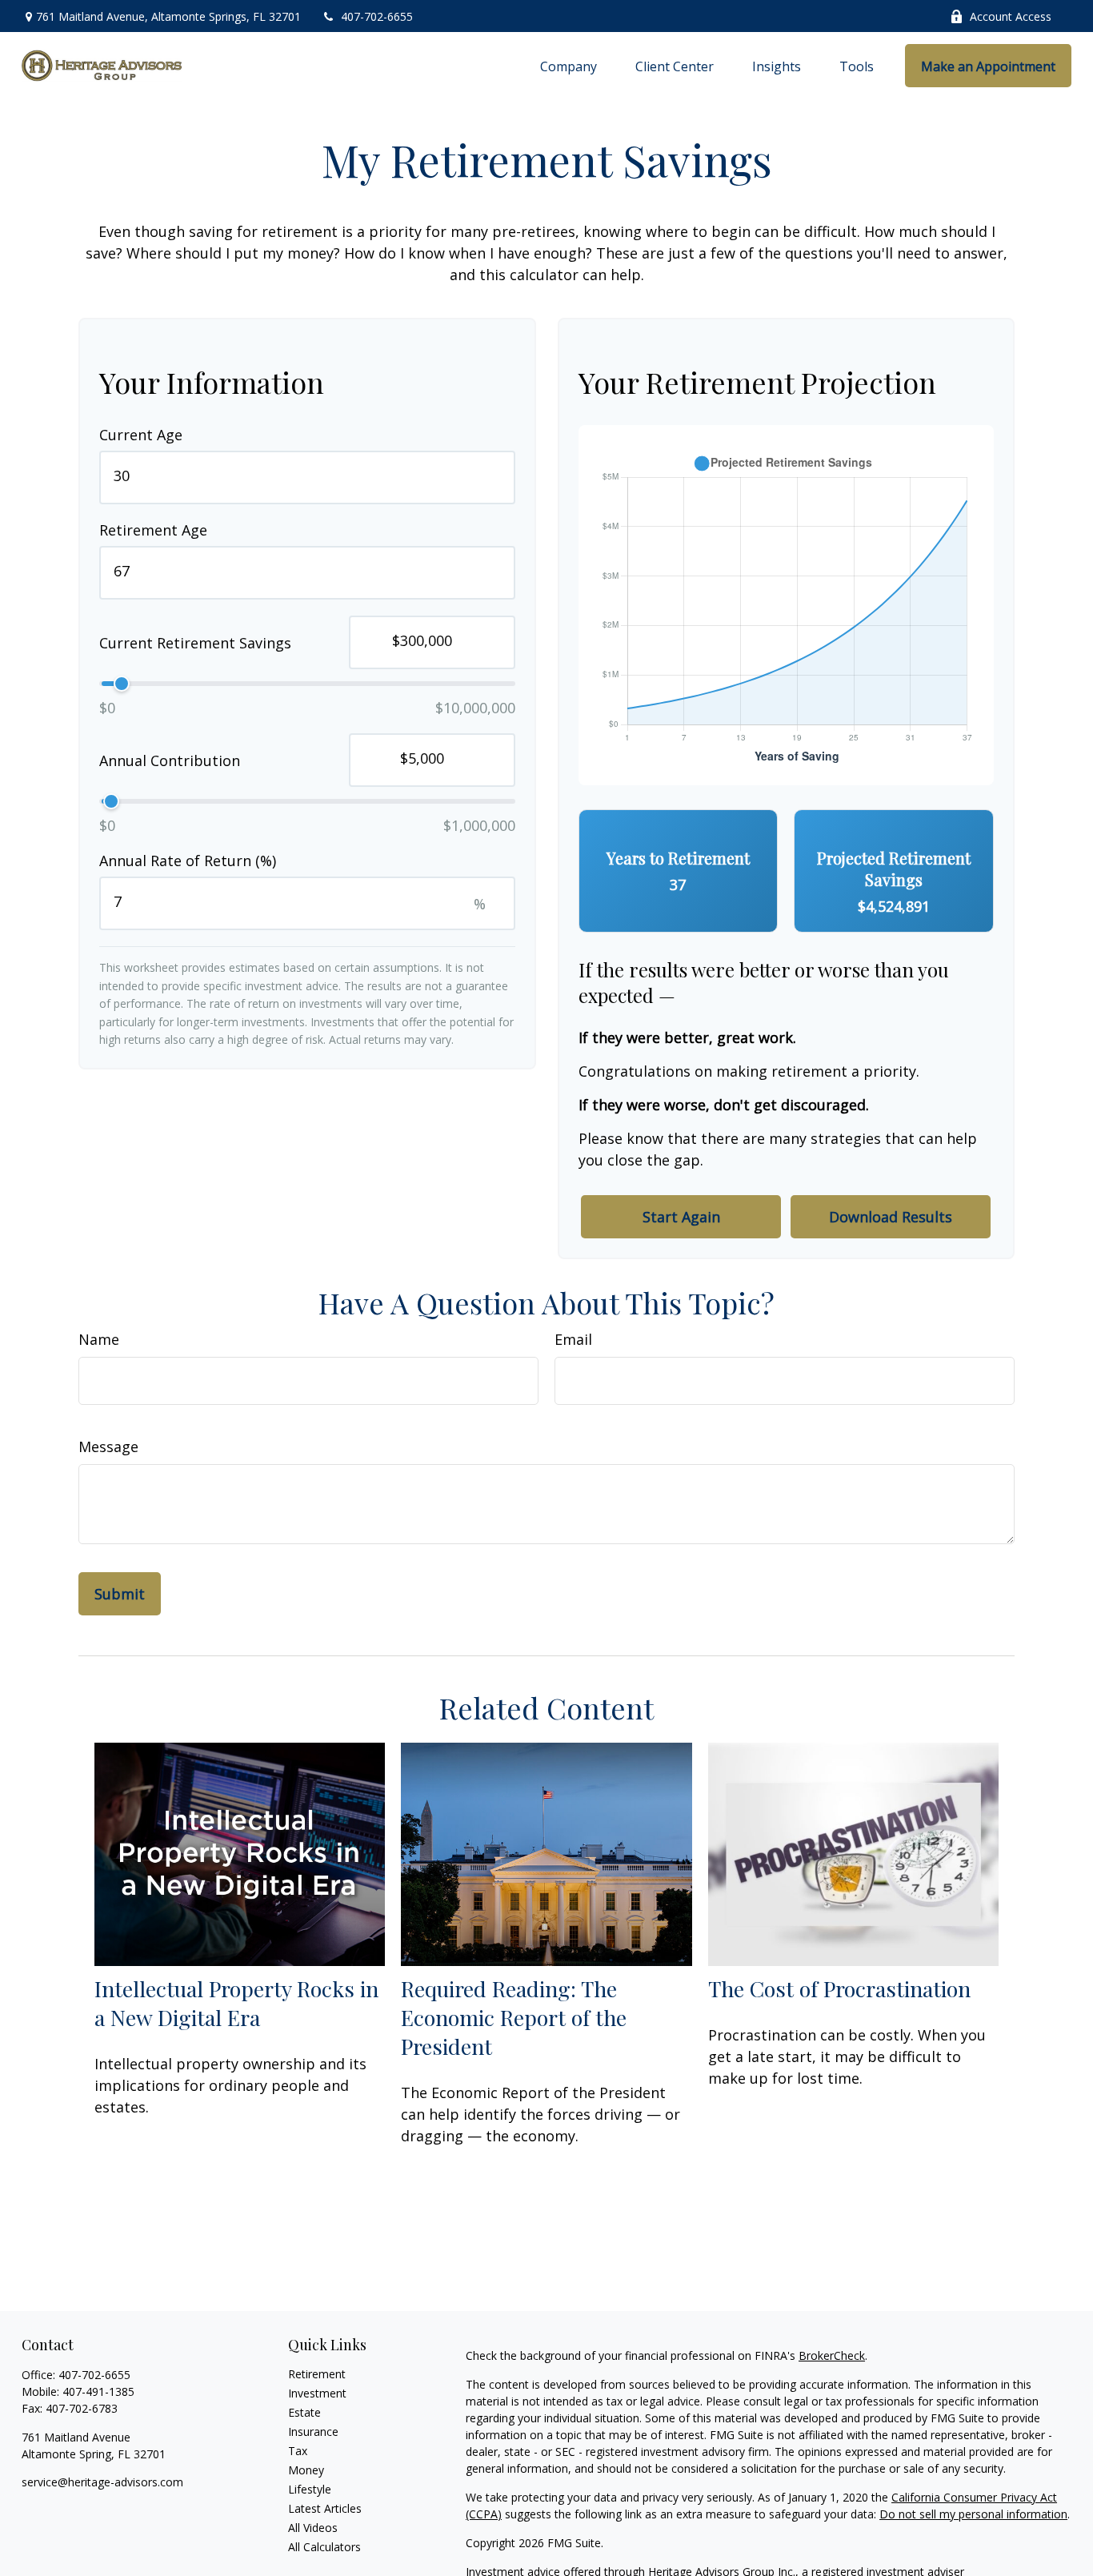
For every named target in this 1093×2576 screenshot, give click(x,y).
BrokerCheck (832, 2355)
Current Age (141, 435)
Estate (304, 2412)
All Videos (313, 2528)
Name (99, 1339)
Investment (317, 2393)
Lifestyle (310, 2489)
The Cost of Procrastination (839, 1988)
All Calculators (324, 2547)
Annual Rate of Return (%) (188, 861)
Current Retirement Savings (195, 642)
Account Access (1011, 16)
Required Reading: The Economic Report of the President (514, 2017)
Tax (298, 2451)
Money (306, 2470)
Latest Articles (325, 2508)
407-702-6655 (377, 16)
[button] (569, 66)
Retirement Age (153, 530)
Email (573, 1339)
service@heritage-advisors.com (102, 2482)
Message (108, 1446)
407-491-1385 (98, 2391)
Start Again (681, 1217)
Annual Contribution (170, 760)
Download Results (891, 1217)
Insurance (313, 2432)
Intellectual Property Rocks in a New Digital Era (236, 2003)
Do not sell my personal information (973, 2514)
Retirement (317, 2374)
